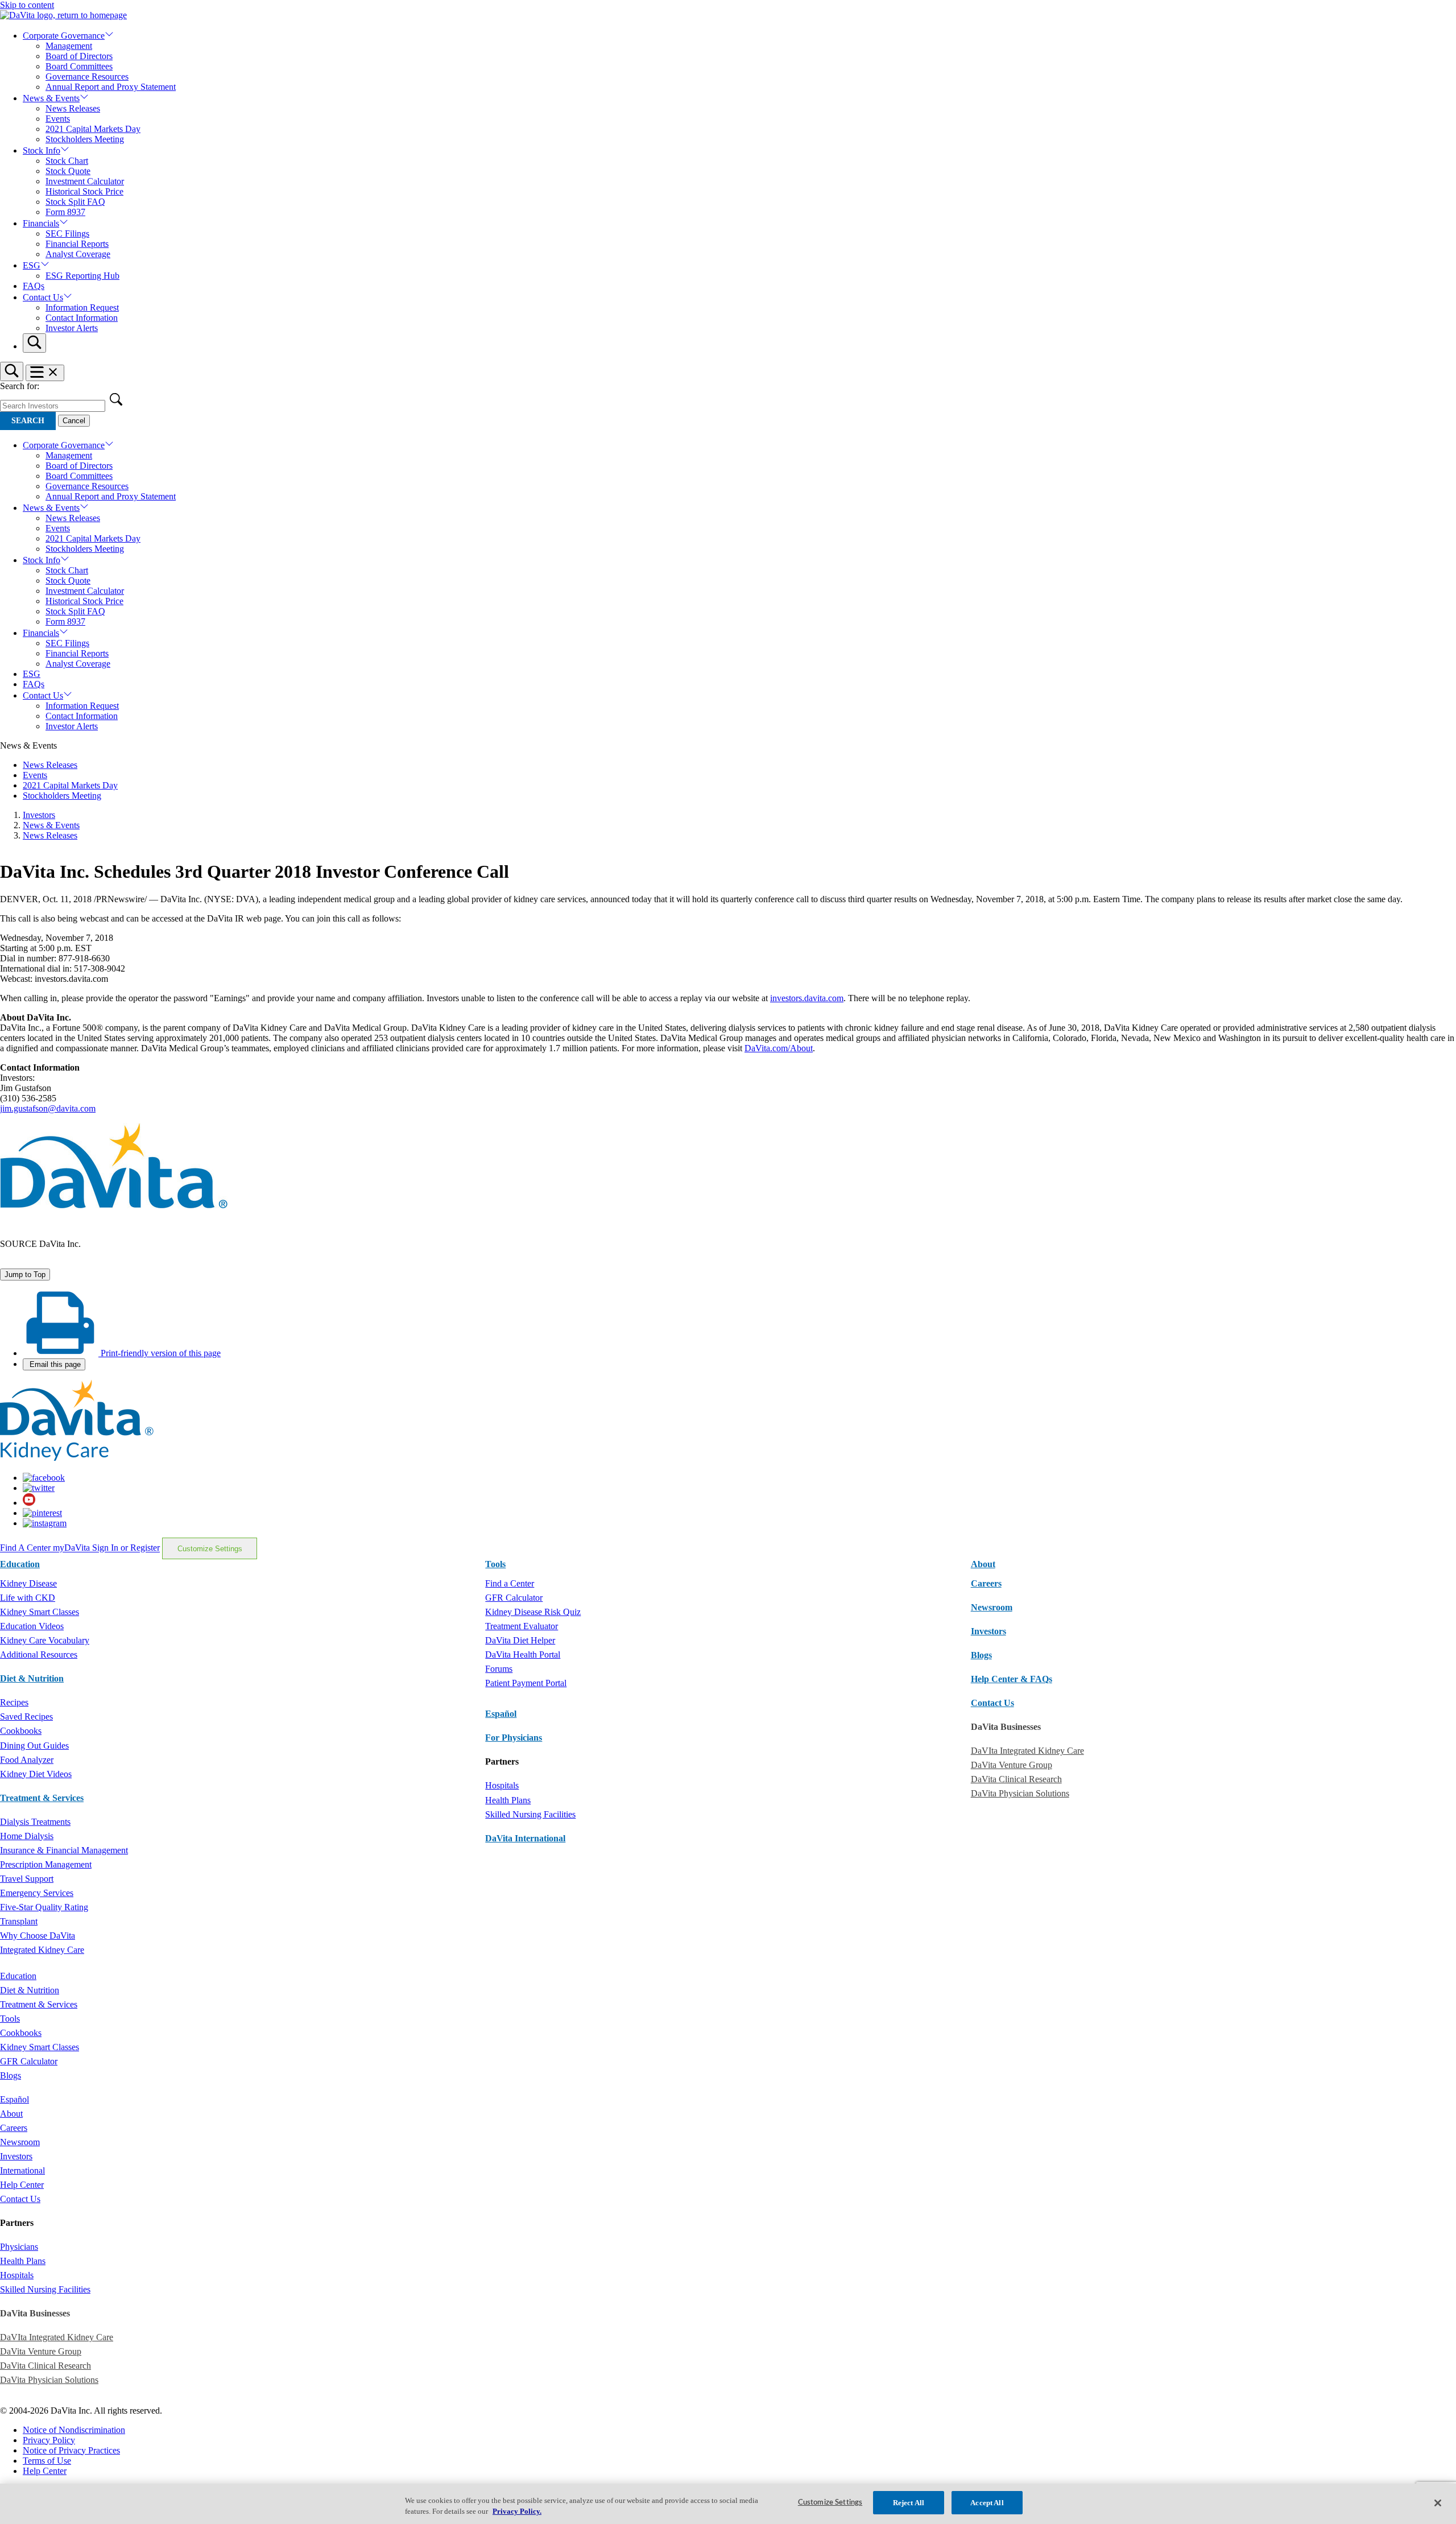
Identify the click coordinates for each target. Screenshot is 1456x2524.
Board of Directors (79, 56)
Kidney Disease (28, 1583)
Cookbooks (21, 1731)
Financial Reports (77, 244)
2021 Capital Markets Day (93, 129)
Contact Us (43, 297)
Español (501, 1714)
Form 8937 (65, 212)
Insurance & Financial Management (64, 1850)
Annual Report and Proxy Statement (111, 87)
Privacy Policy (49, 2440)
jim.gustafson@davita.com (48, 1108)
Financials (41, 223)
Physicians (19, 2247)
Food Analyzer (27, 1760)
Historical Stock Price (84, 191)
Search (28, 421)
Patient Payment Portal (526, 1683)
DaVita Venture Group (1012, 1765)
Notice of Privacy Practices (71, 2450)
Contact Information (82, 318)
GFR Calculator (514, 1598)
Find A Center (26, 1548)
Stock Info (42, 150)
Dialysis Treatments (35, 1822)
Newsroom (992, 1607)
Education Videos (32, 1626)
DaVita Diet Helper (520, 1640)
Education (18, 1976)
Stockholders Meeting (85, 139)
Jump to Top (25, 1275)
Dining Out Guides (34, 1746)
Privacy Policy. (517, 2512)
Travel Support (27, 1879)
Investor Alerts (72, 328)
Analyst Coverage (78, 254)
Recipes (14, 1702)
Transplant (19, 1921)
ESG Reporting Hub (82, 276)
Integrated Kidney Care (42, 1950)
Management (69, 46)
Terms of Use (47, 2461)
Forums (499, 1669)
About (11, 2114)
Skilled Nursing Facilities (530, 1814)
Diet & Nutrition (32, 1678)
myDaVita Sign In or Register (106, 1548)
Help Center (22, 2185)
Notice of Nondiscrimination (74, 2430)
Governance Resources (87, 77)
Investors (39, 815)
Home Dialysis (27, 1836)
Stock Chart (67, 161)
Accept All (987, 2503)
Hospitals (502, 1785)
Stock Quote (68, 171)
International (22, 2170)
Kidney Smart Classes (40, 1612)
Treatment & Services (42, 1798)
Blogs (981, 1655)
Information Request (82, 307)
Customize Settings (210, 1549)
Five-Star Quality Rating (44, 1907)
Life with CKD (28, 1598)
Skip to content (27, 5)
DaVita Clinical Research (1016, 1779)
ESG (32, 265)
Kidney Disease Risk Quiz (533, 1612)
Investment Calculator (85, 181)
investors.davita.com (807, 998)
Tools (10, 2019)
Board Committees (79, 66)
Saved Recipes (26, 1717)
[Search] (34, 343)
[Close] (1438, 2503)
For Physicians (514, 1738)
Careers (14, 2128)
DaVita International (525, 1838)
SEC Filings (67, 234)
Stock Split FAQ (75, 202)
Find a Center (510, 1583)
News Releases (73, 108)
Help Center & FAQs (1012, 1679)
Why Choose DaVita (38, 1936)
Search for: (20, 386)
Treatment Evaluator (522, 1626)
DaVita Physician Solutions (1020, 1793)
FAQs (34, 286)
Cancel (74, 421)
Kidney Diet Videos (36, 1774)
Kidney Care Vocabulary (45, 1640)
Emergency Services (37, 1893)
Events (58, 119)
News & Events (51, 98)
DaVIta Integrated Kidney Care (1027, 1751)
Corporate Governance (64, 36)
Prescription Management (46, 1864)
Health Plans (508, 1800)
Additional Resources (39, 1655)
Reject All (909, 2503)
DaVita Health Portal (523, 1655)
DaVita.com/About (779, 1048)
